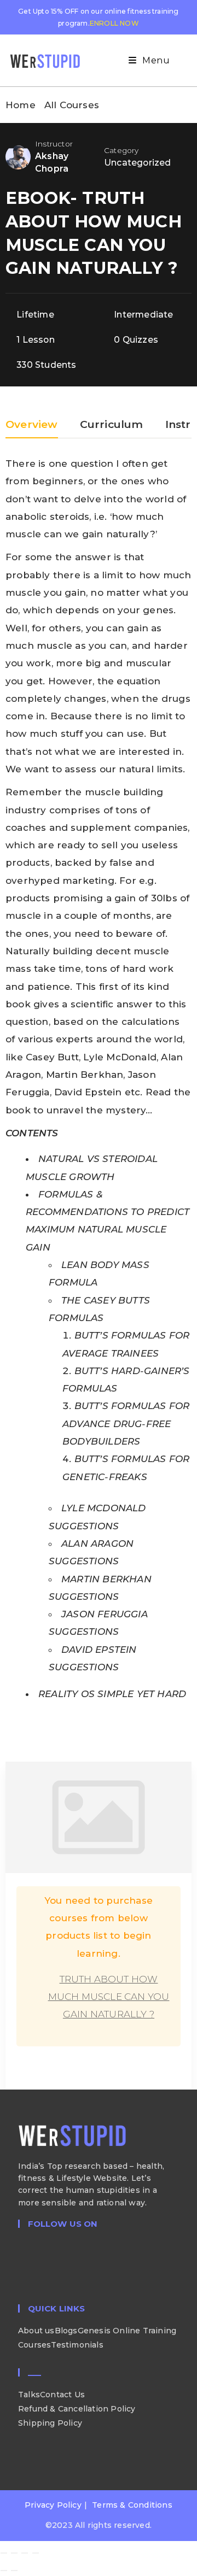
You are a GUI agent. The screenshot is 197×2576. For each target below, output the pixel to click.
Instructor (54, 144)
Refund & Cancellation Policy (77, 2409)
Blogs (66, 2331)
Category (121, 150)
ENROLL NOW (114, 23)
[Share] (25, 2553)
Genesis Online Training (127, 2331)
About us (36, 2331)
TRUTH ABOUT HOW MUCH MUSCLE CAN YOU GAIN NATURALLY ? (109, 1997)
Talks (29, 2395)
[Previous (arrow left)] (4, 2571)
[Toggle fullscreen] (14, 2553)
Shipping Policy (50, 2423)
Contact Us (62, 2395)
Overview (32, 425)
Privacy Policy (53, 2505)
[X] (21, 2245)
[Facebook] (21, 2257)
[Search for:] (180, 60)
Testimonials (77, 2345)
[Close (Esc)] (36, 2553)
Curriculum (112, 425)
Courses (34, 2345)
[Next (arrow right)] (14, 2571)
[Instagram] (21, 2269)
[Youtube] (21, 2281)
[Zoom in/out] (4, 2553)
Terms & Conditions (132, 2505)
